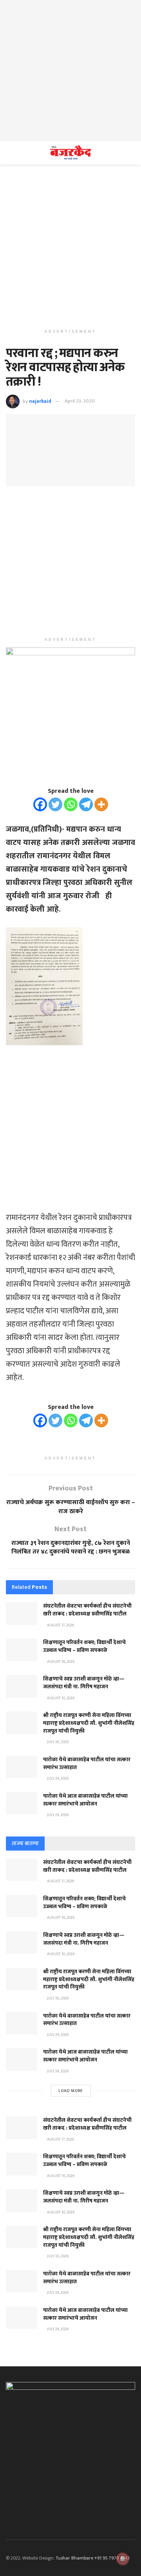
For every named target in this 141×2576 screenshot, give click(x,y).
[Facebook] (40, 804)
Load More (71, 2091)
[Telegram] (86, 804)
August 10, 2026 (60, 1698)
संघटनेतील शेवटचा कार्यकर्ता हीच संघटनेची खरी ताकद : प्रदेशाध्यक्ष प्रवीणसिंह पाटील (87, 1610)
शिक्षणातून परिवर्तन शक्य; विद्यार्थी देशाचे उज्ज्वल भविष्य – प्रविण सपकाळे (84, 1646)
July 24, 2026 (57, 1778)
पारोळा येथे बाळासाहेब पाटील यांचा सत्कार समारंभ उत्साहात (87, 1763)
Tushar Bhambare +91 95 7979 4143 (93, 2558)
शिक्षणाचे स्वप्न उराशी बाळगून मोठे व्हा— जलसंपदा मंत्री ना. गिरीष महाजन (84, 1683)
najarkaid (40, 401)
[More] (101, 804)
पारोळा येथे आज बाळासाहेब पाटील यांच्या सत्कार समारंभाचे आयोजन (85, 1800)
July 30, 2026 (57, 1742)
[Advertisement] (70, 71)
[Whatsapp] (71, 804)
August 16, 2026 (60, 1662)
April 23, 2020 (80, 401)
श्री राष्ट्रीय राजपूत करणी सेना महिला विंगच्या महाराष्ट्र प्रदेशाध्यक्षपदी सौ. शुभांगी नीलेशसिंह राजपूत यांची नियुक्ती (89, 1723)
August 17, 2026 (60, 1625)
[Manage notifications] (123, 2559)
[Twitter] (55, 804)
